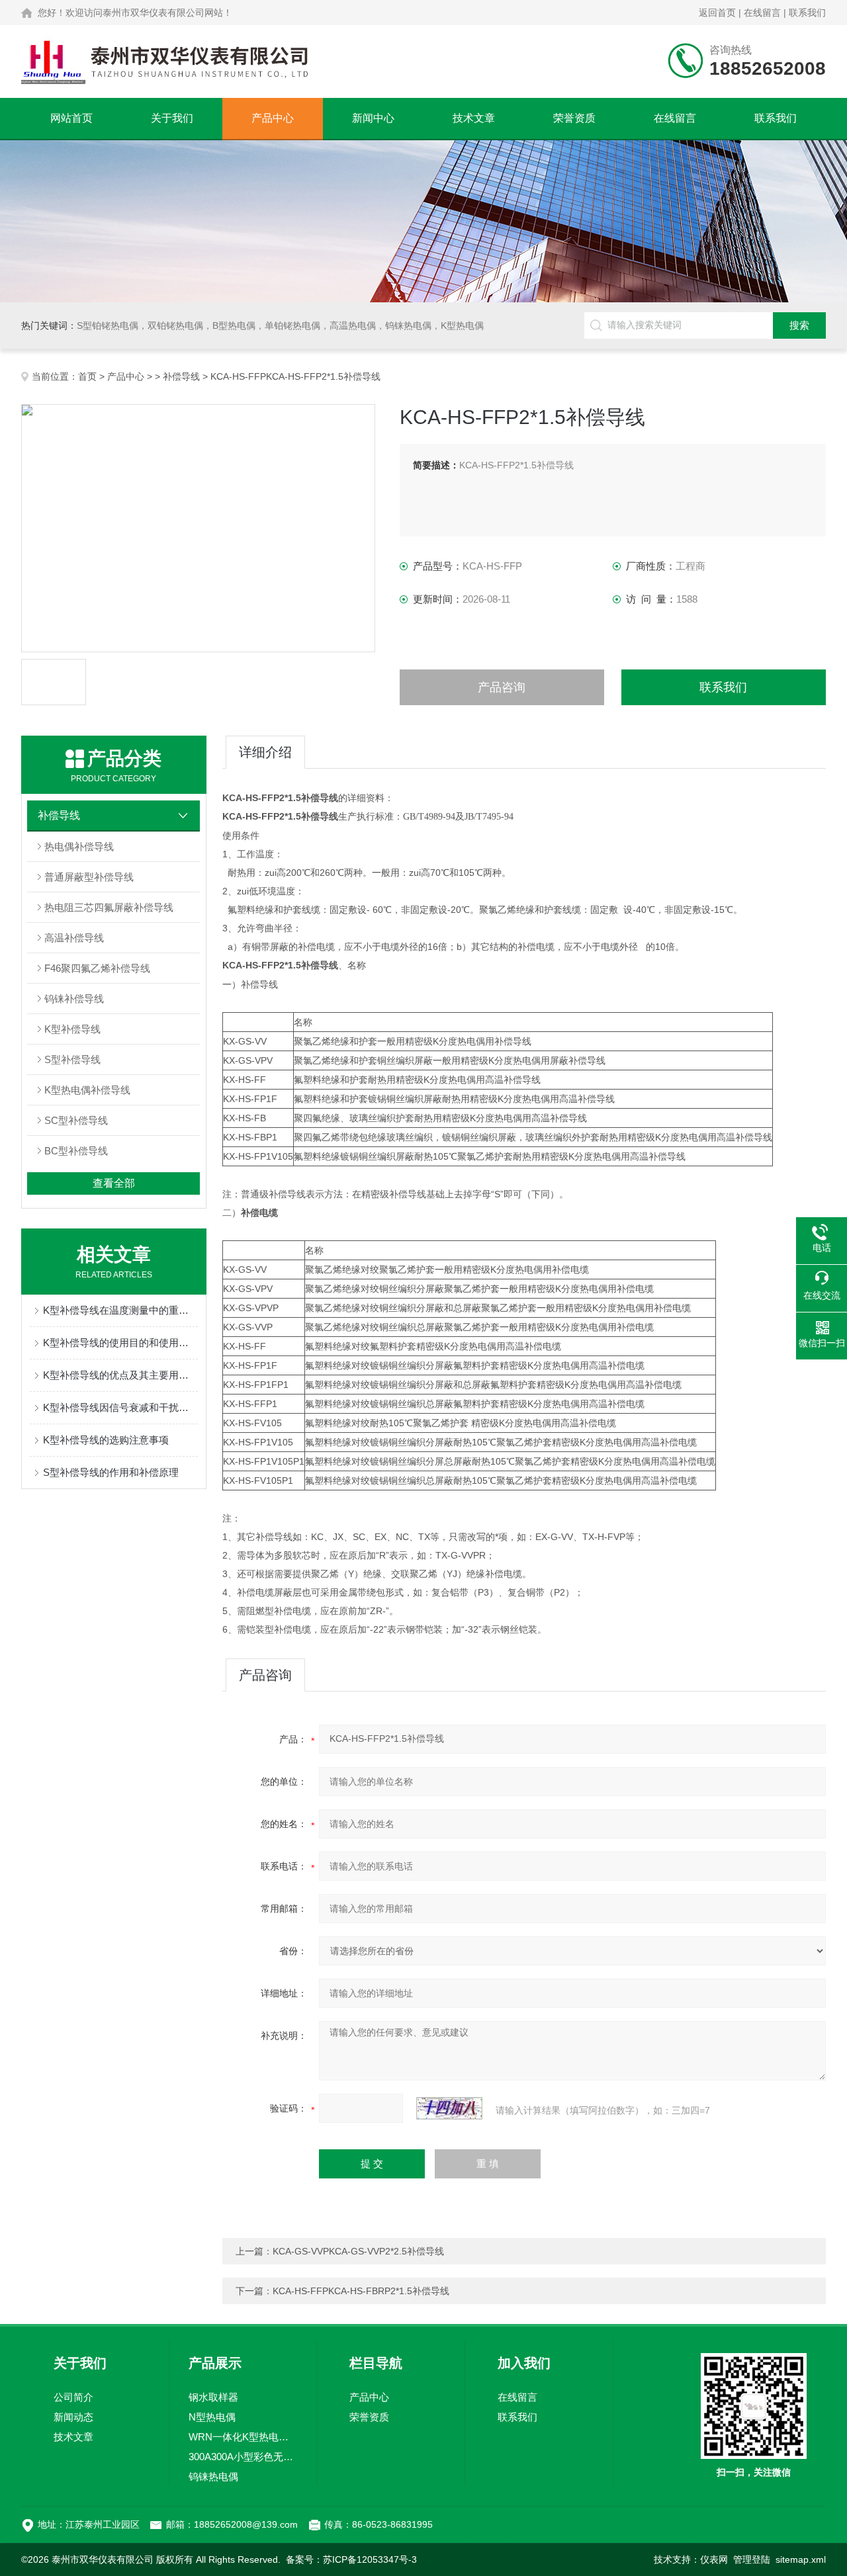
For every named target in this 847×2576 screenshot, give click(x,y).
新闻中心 (373, 118)
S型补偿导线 (72, 1059)
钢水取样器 (213, 2397)
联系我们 (807, 13)
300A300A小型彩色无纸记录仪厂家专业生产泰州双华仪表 (243, 2457)
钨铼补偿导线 (74, 999)
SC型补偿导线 (76, 1120)
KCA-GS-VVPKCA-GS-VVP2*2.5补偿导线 (358, 2251)
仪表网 (714, 2559)
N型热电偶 (212, 2417)
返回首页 (717, 13)
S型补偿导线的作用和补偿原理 (111, 1472)
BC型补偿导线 (76, 1151)
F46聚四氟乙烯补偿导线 (97, 968)
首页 (87, 376)
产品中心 (273, 118)
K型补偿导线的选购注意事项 (106, 1440)
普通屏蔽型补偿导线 (89, 877)
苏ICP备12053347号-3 (370, 2559)
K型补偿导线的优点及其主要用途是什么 (120, 1375)
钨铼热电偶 (213, 2476)
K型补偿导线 (72, 1029)
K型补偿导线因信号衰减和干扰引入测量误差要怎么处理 (120, 1407)
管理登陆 (752, 2559)
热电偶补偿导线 (79, 846)
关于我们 (172, 118)
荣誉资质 (574, 118)
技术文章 (474, 118)
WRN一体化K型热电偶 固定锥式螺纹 (243, 2437)
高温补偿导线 (74, 938)
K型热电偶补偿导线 (87, 1090)
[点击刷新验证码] (449, 2108)
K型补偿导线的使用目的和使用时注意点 (120, 1343)
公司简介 (73, 2397)
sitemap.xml (801, 2559)
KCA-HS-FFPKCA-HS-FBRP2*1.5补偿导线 (361, 2291)
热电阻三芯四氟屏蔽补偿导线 (109, 907)
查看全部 (114, 1183)
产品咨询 (502, 687)
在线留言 (762, 13)
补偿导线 (181, 376)
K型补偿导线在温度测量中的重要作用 (120, 1310)
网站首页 (71, 118)
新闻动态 (73, 2417)
